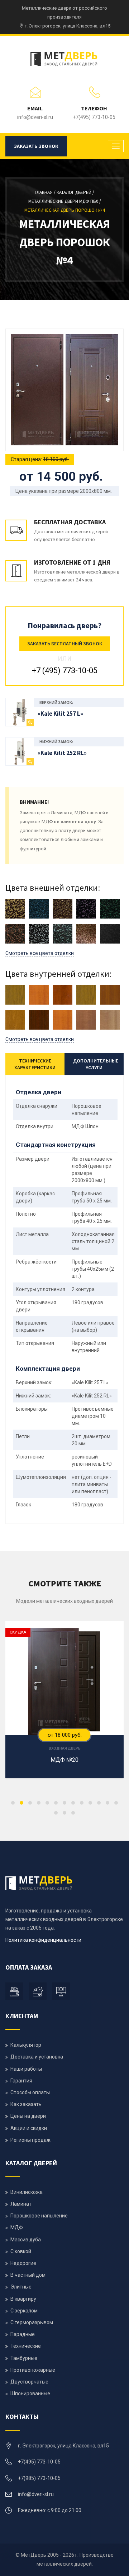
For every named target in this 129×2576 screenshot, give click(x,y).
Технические (26, 2346)
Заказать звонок (36, 146)
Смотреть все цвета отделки (40, 953)
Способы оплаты (30, 2092)
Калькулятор (26, 2045)
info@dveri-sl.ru (35, 117)
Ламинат (21, 2204)
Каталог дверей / (75, 192)
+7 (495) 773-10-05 (65, 671)
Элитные (21, 2287)
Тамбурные (24, 2358)
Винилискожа (27, 2192)
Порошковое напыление (39, 2216)
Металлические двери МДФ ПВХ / (65, 201)
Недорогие (23, 2263)
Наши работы (26, 2069)
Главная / (46, 192)
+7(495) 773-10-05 (94, 117)
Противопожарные (33, 2370)
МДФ (17, 2227)
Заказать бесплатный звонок (65, 644)
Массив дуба (26, 2240)
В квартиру (23, 2299)
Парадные (23, 2334)
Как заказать (26, 2104)
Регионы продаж (30, 2140)
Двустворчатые (29, 2382)
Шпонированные (30, 2394)
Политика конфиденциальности (43, 1940)
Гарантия (21, 2081)
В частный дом (28, 2275)
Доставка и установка (37, 2057)
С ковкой (21, 2251)
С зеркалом (24, 2311)
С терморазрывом (32, 2322)
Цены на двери (28, 2116)
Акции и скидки (29, 2128)
